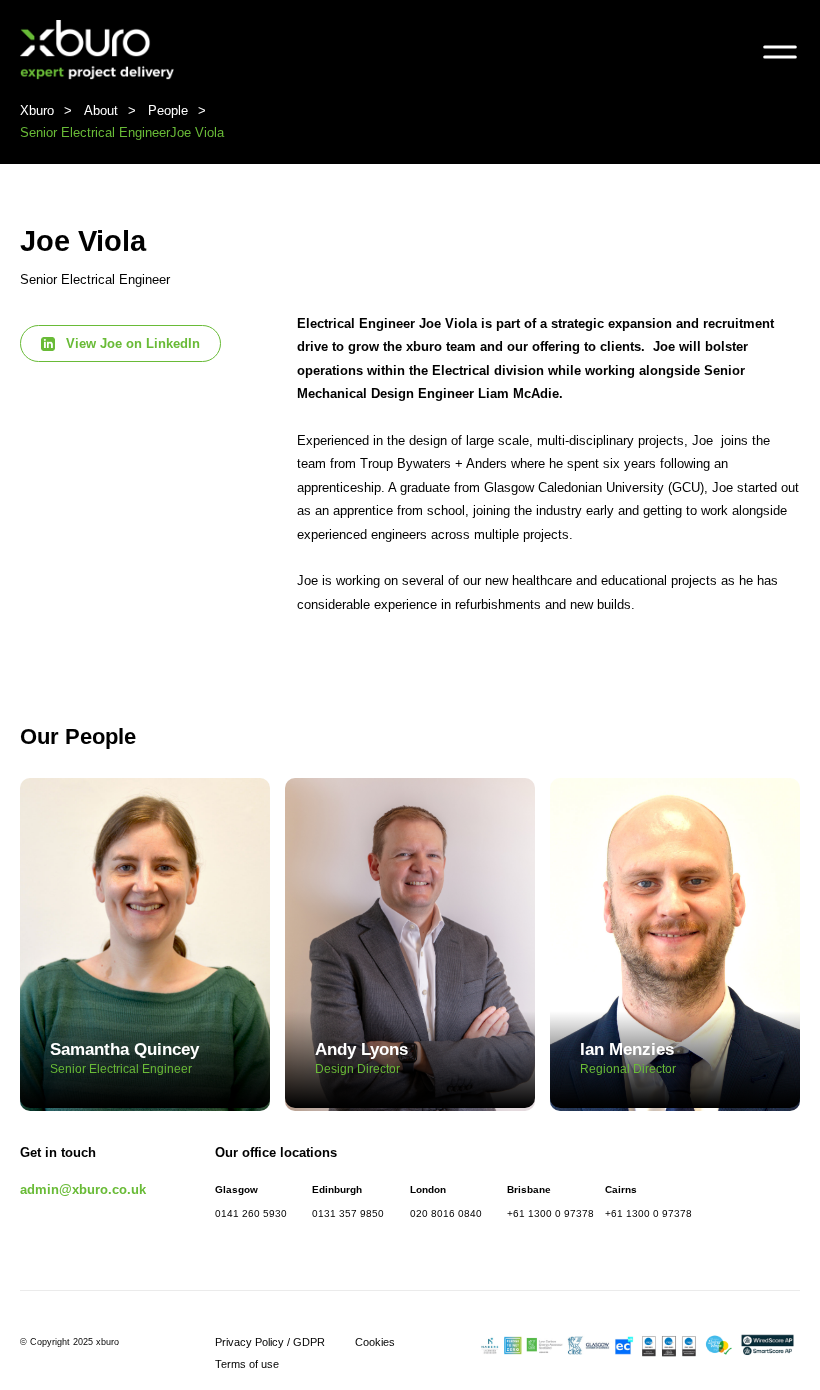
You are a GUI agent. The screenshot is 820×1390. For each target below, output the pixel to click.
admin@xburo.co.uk (83, 1189)
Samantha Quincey (124, 1058)
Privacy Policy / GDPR (270, 1342)
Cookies (375, 1342)
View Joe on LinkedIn (133, 343)
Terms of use (247, 1364)
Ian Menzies (628, 1058)
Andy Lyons (361, 1058)
